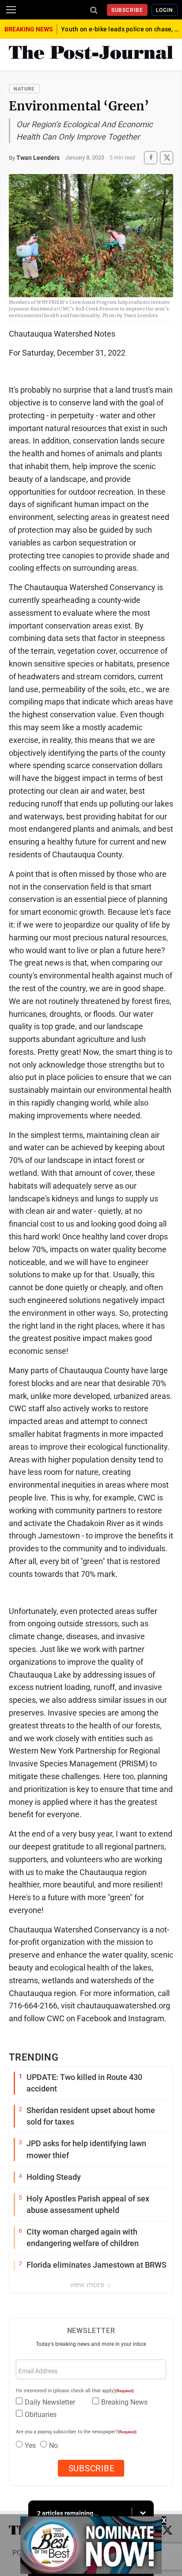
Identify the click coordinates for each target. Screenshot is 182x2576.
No (53, 2445)
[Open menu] (11, 10)
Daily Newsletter (50, 2402)
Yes (30, 2445)
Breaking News (124, 2402)
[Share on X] (167, 157)
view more (88, 2284)
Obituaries (41, 2415)
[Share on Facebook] (151, 157)
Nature (24, 89)
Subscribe (127, 10)
